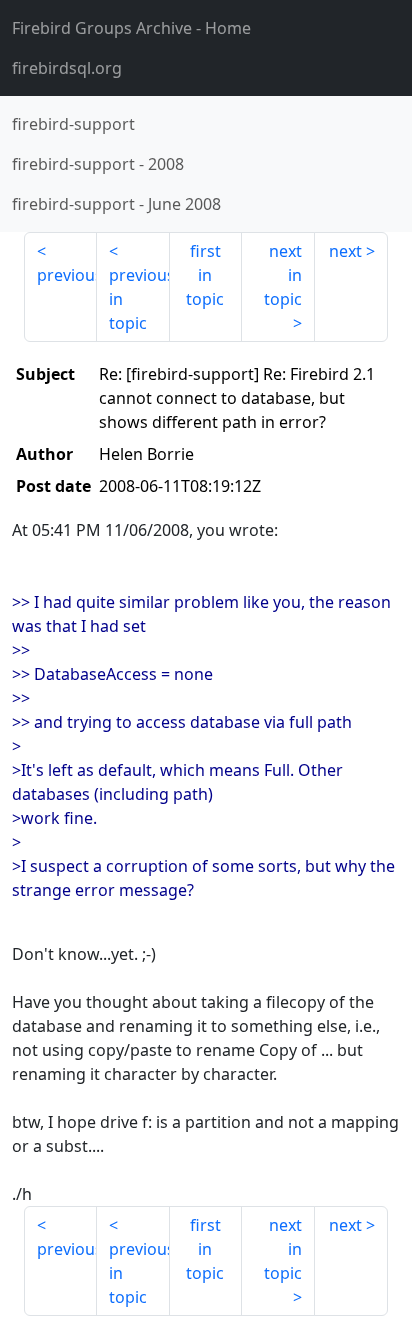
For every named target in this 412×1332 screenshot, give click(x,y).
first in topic (205, 275)
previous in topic (139, 299)
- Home (131, 28)
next (345, 251)
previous (67, 275)
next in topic (283, 275)
